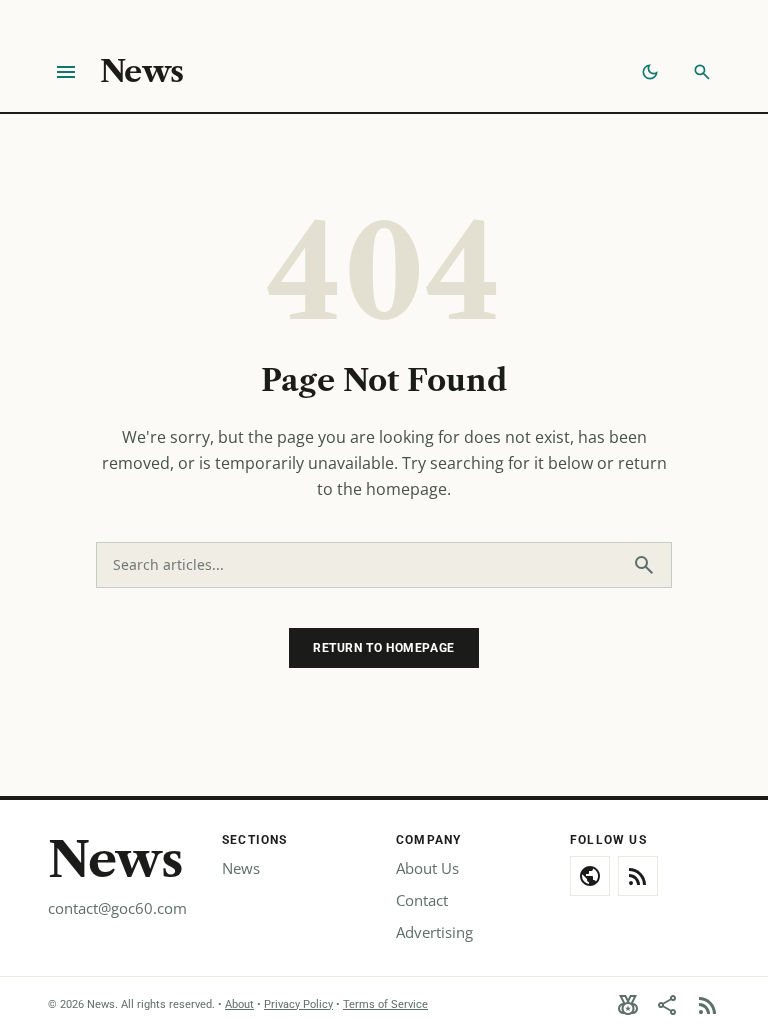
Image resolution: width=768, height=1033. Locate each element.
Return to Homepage (384, 648)
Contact (422, 900)
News (141, 72)
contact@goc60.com (117, 908)
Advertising (434, 932)
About (239, 1004)
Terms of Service (385, 1004)
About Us (427, 868)
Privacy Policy (298, 1004)
